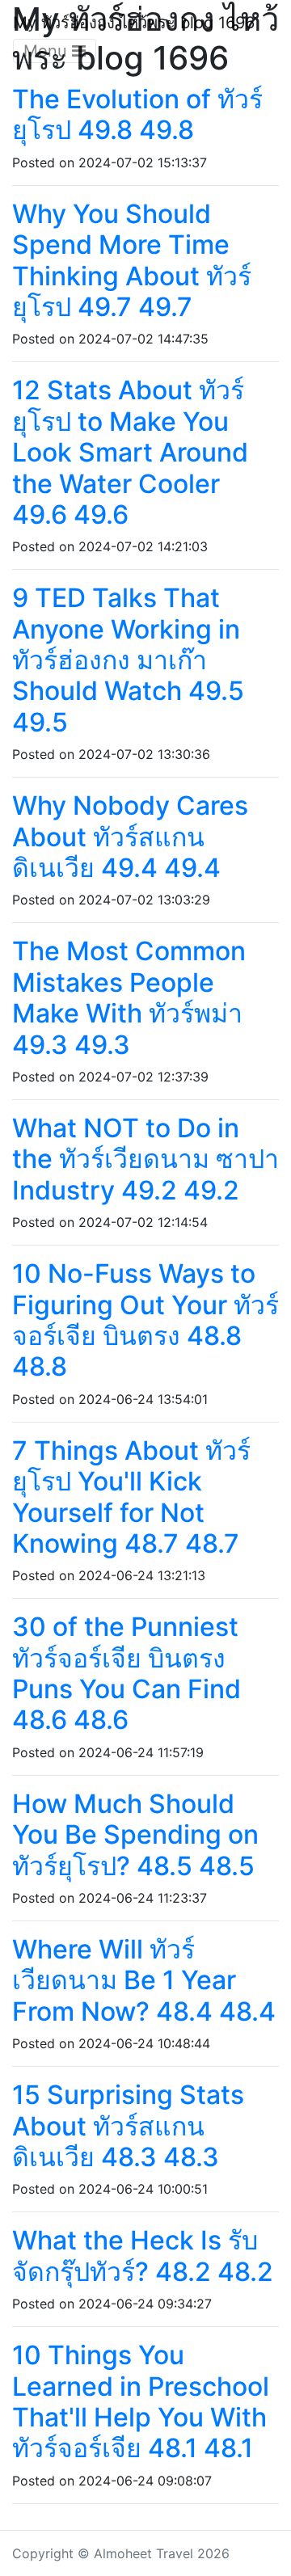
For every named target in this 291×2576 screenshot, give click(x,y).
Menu (48, 51)
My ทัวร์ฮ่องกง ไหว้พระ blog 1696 (134, 23)
